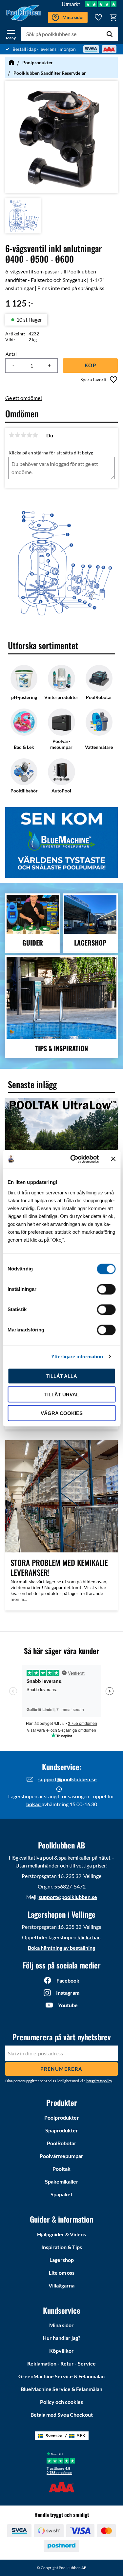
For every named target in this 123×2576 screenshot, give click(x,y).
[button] (11, 33)
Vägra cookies (62, 1413)
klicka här (89, 1937)
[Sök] (110, 34)
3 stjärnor (23, 435)
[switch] (106, 1289)
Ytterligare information (77, 1357)
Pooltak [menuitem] (61, 2169)
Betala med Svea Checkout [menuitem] (62, 2415)
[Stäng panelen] (113, 1159)
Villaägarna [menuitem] (61, 2285)
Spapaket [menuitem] (61, 2194)
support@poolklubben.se (68, 1779)
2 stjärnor (17, 435)
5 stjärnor (35, 435)
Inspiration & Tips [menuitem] (62, 2247)
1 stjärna (11, 435)
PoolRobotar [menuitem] (62, 2143)
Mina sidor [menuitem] (61, 2325)
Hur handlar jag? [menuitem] (61, 2338)
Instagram (68, 1993)
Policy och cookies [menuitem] (61, 2402)
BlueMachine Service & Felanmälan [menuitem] (61, 2389)
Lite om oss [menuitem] (62, 2273)
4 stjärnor (29, 435)
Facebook (68, 1980)
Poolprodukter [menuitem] (62, 2117)
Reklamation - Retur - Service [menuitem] (61, 2363)
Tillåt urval (62, 1395)
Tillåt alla (62, 1376)
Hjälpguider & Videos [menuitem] (61, 2234)
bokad (34, 1804)
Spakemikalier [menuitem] (62, 2181)
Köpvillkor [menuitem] (61, 2351)
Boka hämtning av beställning (61, 1948)
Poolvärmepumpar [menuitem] (61, 2156)
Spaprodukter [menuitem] (62, 2130)
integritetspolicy (99, 2081)
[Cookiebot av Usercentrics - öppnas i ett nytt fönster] (73, 1159)
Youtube (68, 2005)
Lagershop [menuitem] (62, 2260)
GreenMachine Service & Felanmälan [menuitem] (61, 2376)
